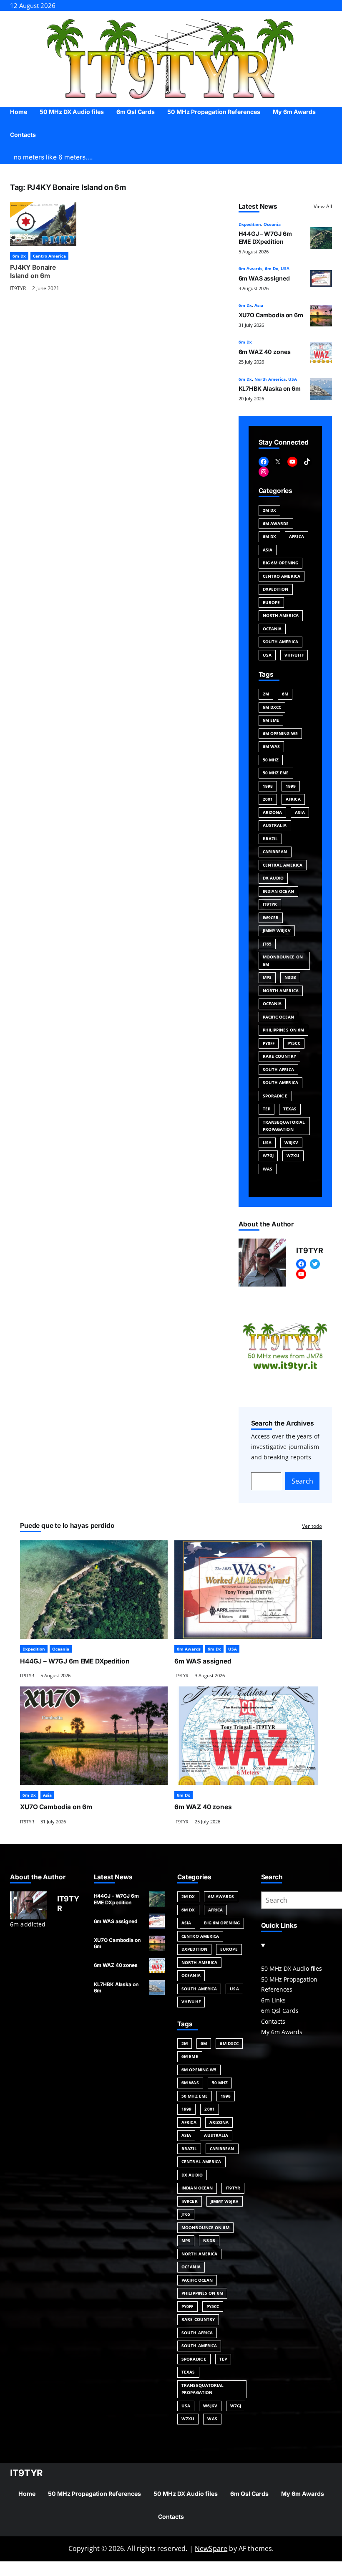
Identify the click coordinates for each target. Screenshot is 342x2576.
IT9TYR (18, 288)
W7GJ (268, 1155)
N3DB (290, 977)
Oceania (272, 224)
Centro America (49, 256)
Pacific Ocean (278, 1017)
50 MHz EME (276, 773)
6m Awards (250, 268)
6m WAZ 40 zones (265, 352)
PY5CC (294, 1043)
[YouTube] (292, 462)
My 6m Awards (282, 2032)
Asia (259, 305)
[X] (278, 462)
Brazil (270, 839)
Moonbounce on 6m (283, 961)
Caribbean (275, 852)
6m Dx (19, 256)
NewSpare (211, 2548)
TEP (267, 1109)
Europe (272, 602)
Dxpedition (250, 224)
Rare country (279, 1056)
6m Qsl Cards (280, 2011)
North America (270, 379)
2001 (268, 799)
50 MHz (271, 760)
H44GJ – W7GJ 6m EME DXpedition (265, 237)
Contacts (273, 2021)
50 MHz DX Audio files (292, 1968)
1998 (268, 786)
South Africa (278, 1069)
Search (302, 1481)
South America (280, 642)
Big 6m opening (280, 563)
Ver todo (312, 1526)
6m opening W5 (280, 733)
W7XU (293, 1155)
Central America (283, 865)
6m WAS (272, 746)
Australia (275, 825)
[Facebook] (264, 462)
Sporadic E (275, 1096)
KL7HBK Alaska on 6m (270, 388)
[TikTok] (307, 462)
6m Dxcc (272, 707)
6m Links (273, 2000)
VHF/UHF (294, 655)
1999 (291, 786)
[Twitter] (315, 1264)
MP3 (267, 977)
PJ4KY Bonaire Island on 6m (33, 272)
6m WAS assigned (264, 278)
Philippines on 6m (284, 1030)
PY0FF (269, 1043)
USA (285, 268)
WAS (268, 1169)
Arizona (273, 812)
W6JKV (292, 1143)
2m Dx (270, 510)
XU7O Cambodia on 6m (271, 315)
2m (266, 694)
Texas (290, 1109)
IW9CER (271, 918)
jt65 (267, 944)
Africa (297, 536)
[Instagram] (264, 472)
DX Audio (273, 878)
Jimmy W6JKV (277, 930)
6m (285, 694)
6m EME (271, 720)
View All (323, 206)
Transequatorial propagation (284, 1126)
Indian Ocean (278, 891)
